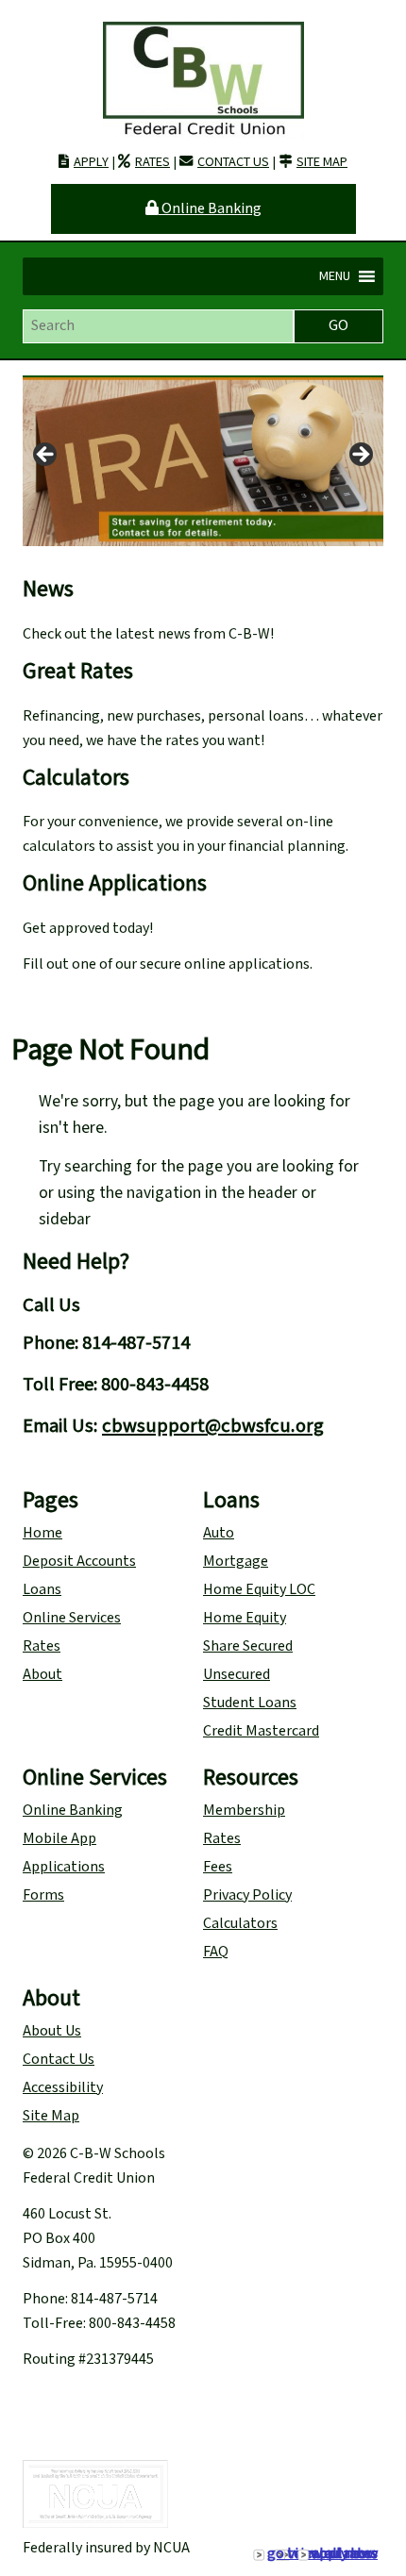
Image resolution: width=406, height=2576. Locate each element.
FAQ (216, 1952)
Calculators (240, 1924)
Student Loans (250, 1703)
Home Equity (245, 1618)
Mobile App (59, 1839)
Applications (64, 1867)
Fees (218, 1867)
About (42, 1675)
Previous (46, 456)
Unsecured (237, 1675)
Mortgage (236, 1562)
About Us (52, 2031)
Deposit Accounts (79, 1562)
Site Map (322, 162)
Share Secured (248, 1646)
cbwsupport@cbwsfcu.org (213, 1426)
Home (42, 1533)
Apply (91, 162)
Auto (219, 1533)
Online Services (72, 1618)
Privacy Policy (247, 1895)
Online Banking (210, 209)
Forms (43, 1895)
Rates (152, 162)
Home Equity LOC (259, 1590)
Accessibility (63, 2088)
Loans (42, 1590)
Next (360, 456)
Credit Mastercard (261, 1731)
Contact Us (233, 162)
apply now (345, 2554)
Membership (244, 1811)
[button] (335, 276)
